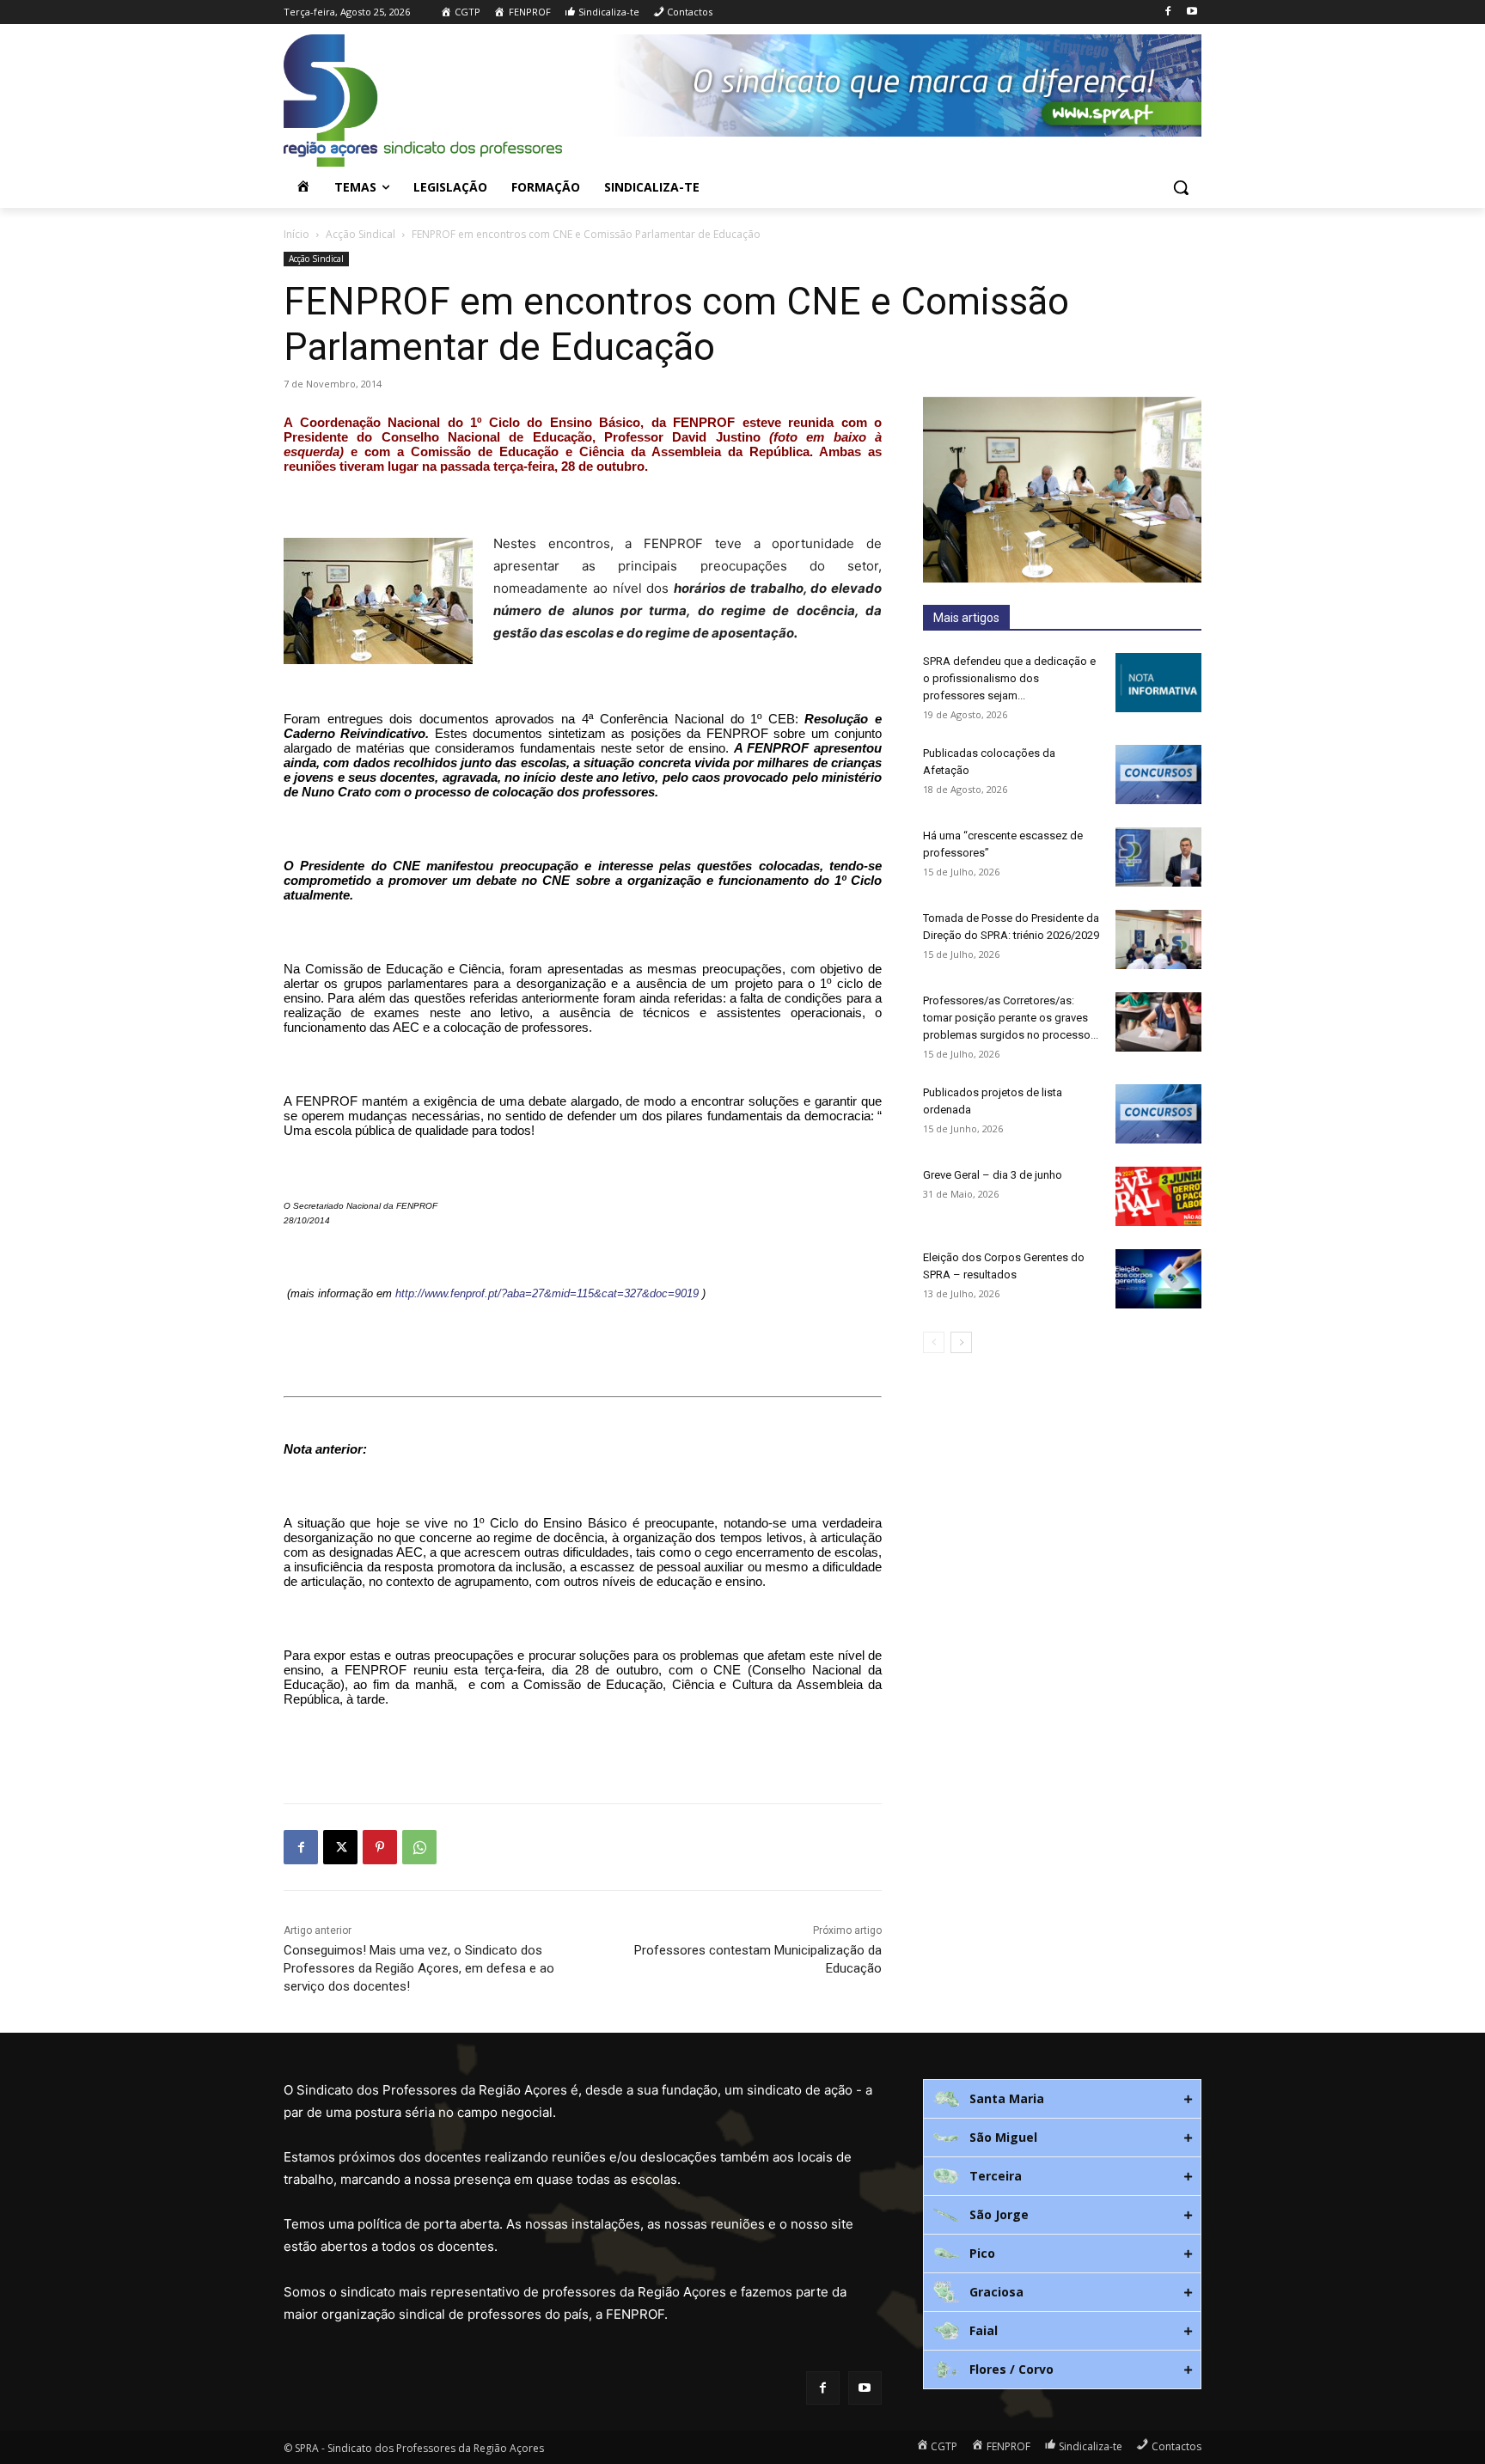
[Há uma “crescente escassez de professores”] (1158, 857)
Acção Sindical (361, 234)
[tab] (1062, 2099)
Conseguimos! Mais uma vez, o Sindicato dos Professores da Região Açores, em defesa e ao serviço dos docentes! (419, 1968)
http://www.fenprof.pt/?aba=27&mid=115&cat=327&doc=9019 (547, 1293)
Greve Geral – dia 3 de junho (993, 1175)
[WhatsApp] (419, 1847)
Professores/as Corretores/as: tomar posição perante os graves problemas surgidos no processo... (1011, 1018)
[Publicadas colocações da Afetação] (1158, 775)
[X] (340, 1847)
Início (296, 234)
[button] (1181, 187)
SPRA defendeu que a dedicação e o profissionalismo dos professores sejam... (1009, 678)
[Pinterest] (380, 1847)
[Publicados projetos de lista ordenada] (1158, 1114)
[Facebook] (1167, 12)
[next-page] (961, 1342)
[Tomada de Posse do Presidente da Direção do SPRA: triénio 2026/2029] (1158, 939)
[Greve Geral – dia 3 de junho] (1158, 1196)
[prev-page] (934, 1342)
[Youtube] (1192, 12)
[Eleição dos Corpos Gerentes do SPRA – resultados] (1158, 1279)
